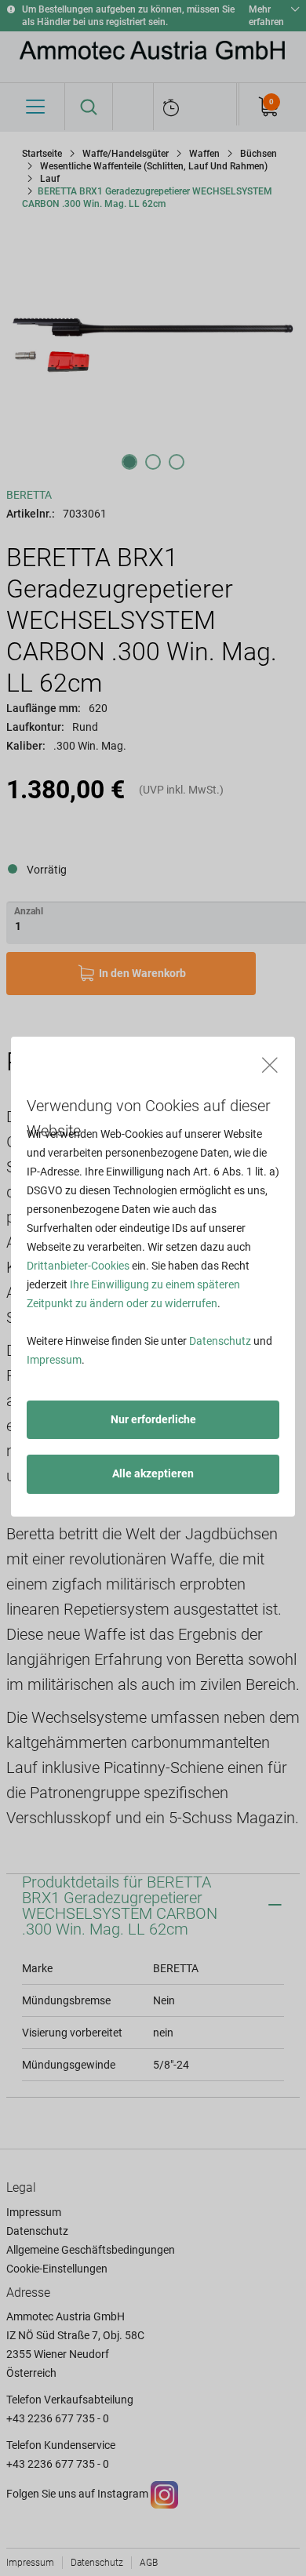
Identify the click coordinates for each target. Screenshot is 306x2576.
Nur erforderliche (153, 1419)
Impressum (54, 1360)
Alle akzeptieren (153, 1473)
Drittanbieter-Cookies (78, 1266)
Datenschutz (220, 1341)
